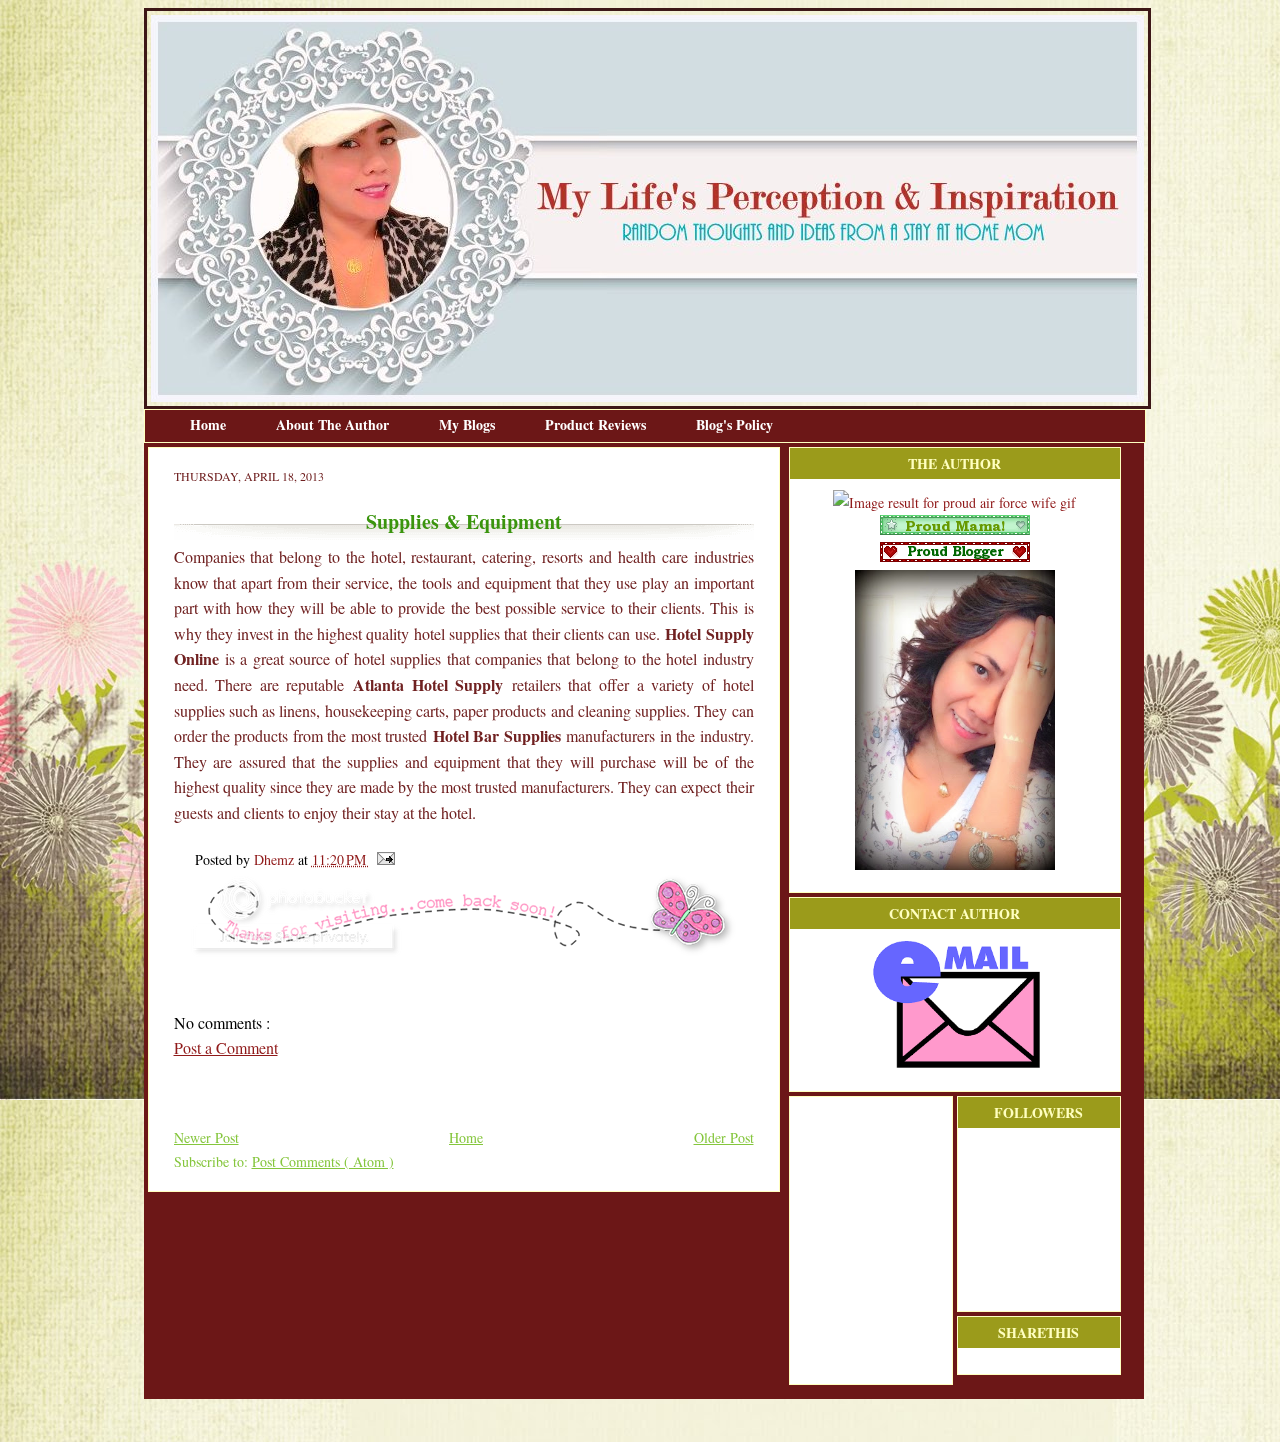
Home (210, 424)
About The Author (334, 424)
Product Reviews (597, 424)
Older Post (724, 1137)
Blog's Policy (734, 424)
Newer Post (206, 1137)
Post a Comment (226, 1047)
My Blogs (469, 424)
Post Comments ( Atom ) (323, 1161)
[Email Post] (382, 859)
